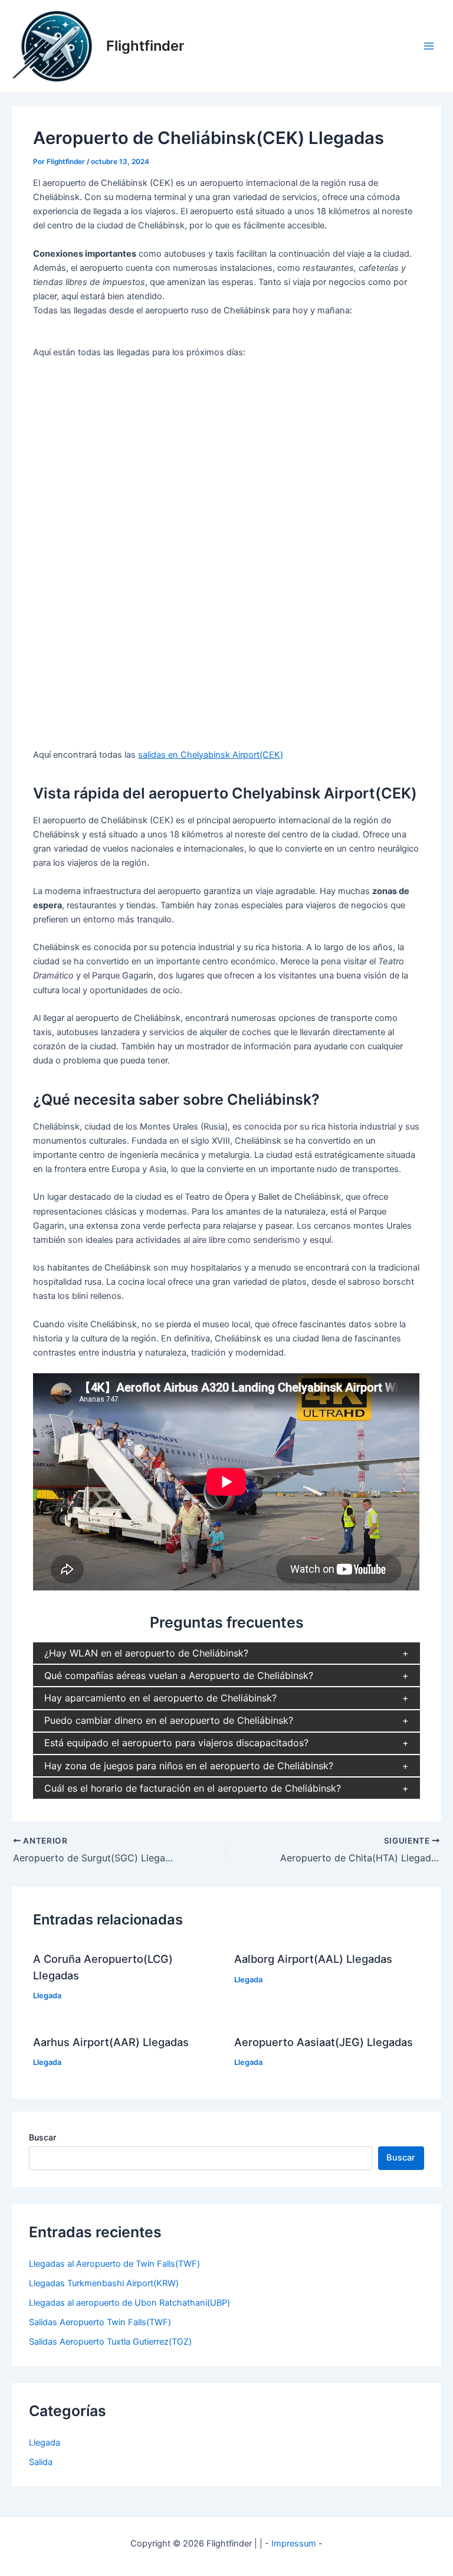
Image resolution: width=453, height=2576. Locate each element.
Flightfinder (145, 46)
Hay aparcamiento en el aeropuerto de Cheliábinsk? (160, 1698)
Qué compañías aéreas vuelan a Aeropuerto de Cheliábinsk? (179, 1675)
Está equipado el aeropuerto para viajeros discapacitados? (176, 1743)
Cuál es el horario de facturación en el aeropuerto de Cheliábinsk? (193, 1788)
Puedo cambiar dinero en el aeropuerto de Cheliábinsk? (169, 1720)
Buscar (42, 2137)
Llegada (47, 1996)
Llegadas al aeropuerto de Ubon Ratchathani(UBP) (129, 2303)
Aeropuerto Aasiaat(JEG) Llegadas (324, 2042)
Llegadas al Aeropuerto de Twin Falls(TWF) (114, 2264)
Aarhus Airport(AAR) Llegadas (111, 2042)
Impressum (294, 2544)
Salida (41, 2462)
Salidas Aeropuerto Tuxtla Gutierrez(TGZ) (110, 2342)
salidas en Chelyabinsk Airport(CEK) (211, 755)
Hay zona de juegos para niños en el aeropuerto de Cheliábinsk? (189, 1766)
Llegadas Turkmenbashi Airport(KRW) (104, 2283)
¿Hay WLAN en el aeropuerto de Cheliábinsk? (146, 1653)
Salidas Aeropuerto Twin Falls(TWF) (100, 2322)
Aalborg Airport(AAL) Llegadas (313, 1959)
